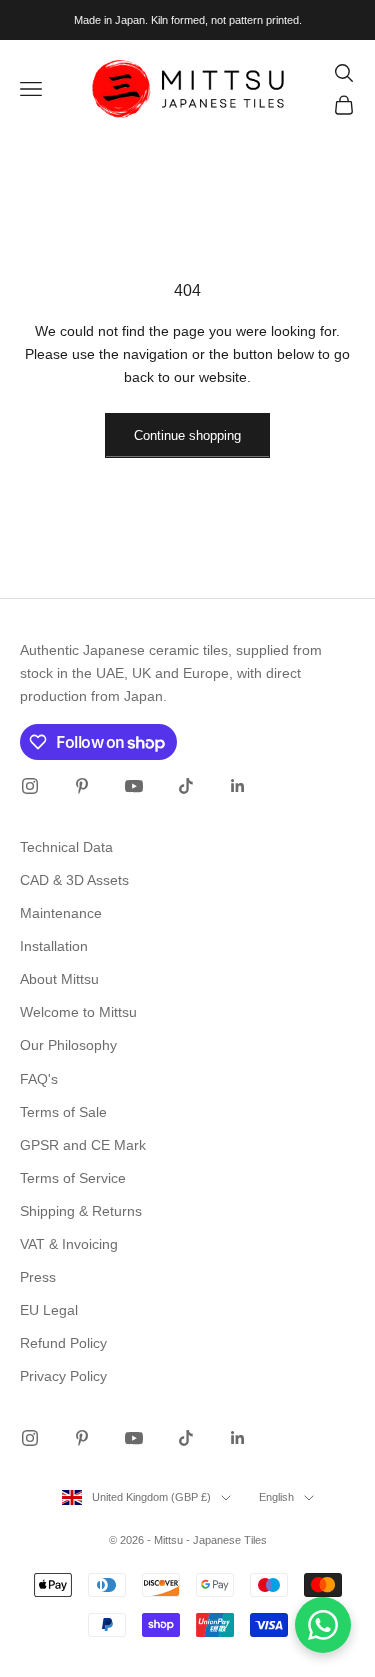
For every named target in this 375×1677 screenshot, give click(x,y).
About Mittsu (59, 979)
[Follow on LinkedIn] (238, 786)
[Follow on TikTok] (186, 786)
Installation (54, 946)
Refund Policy (63, 1343)
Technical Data (66, 847)
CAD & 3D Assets (74, 880)
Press (38, 1277)
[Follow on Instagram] (30, 786)
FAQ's (39, 1079)
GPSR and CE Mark (83, 1145)
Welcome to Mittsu (78, 1012)
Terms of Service (73, 1178)
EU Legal (49, 1310)
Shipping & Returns (81, 1211)
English (276, 1497)
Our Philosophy (68, 1045)
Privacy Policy (63, 1376)
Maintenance (61, 913)
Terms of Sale (63, 1112)
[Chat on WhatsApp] (323, 1625)
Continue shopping (187, 435)
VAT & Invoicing (69, 1244)
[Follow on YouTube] (134, 786)
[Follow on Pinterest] (82, 786)
